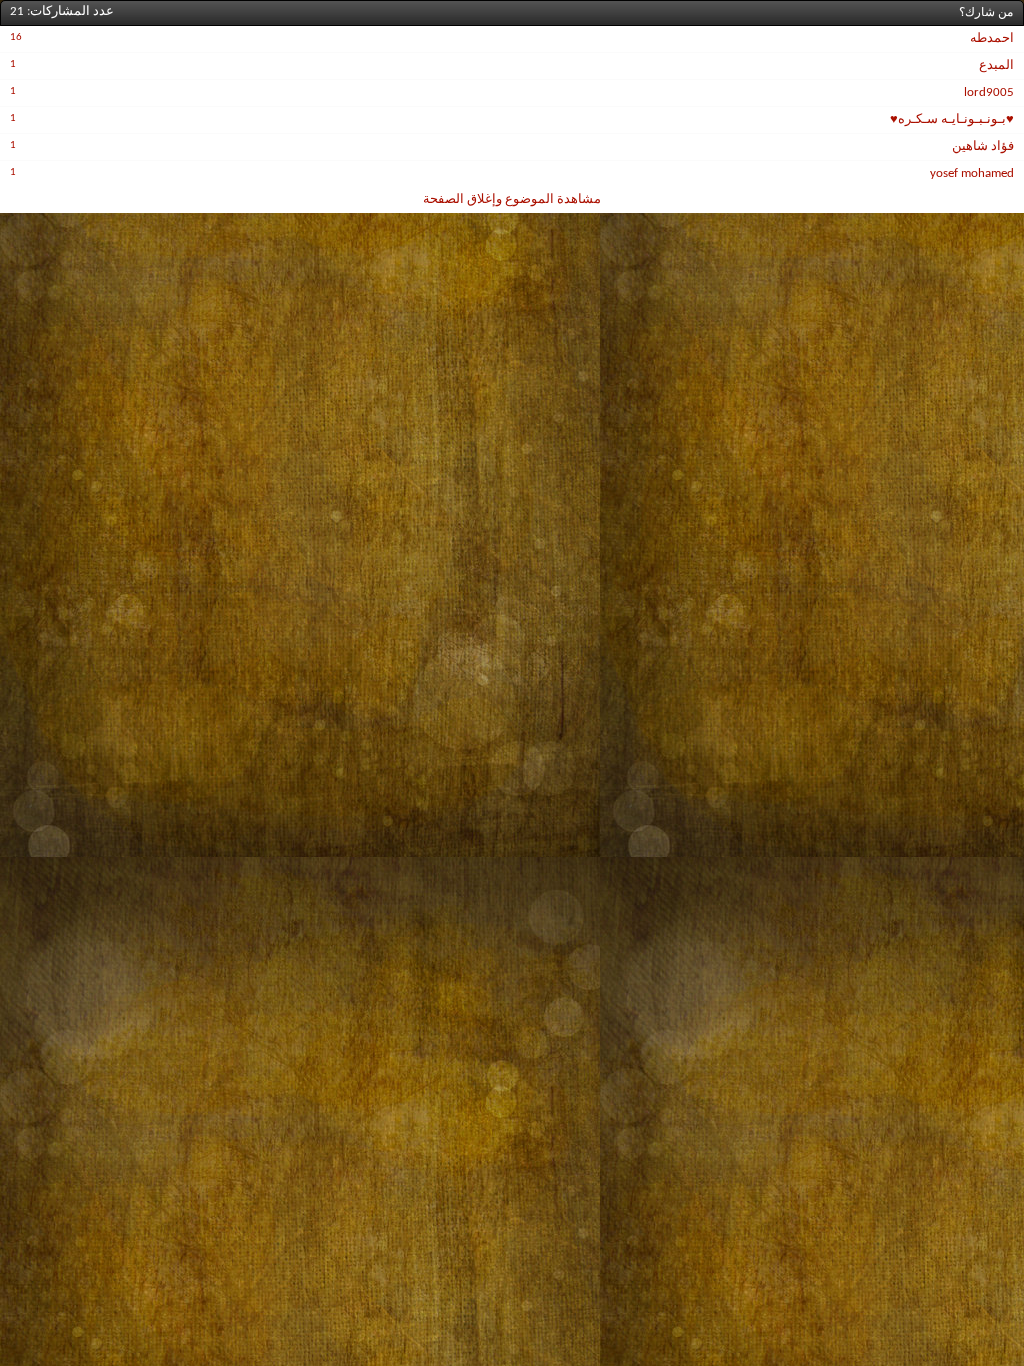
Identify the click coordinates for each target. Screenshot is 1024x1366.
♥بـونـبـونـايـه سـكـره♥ (952, 119)
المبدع (996, 65)
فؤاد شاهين (983, 146)
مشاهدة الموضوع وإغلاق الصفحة (512, 199)
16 (16, 37)
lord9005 (989, 92)
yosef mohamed (972, 173)
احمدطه (992, 38)
